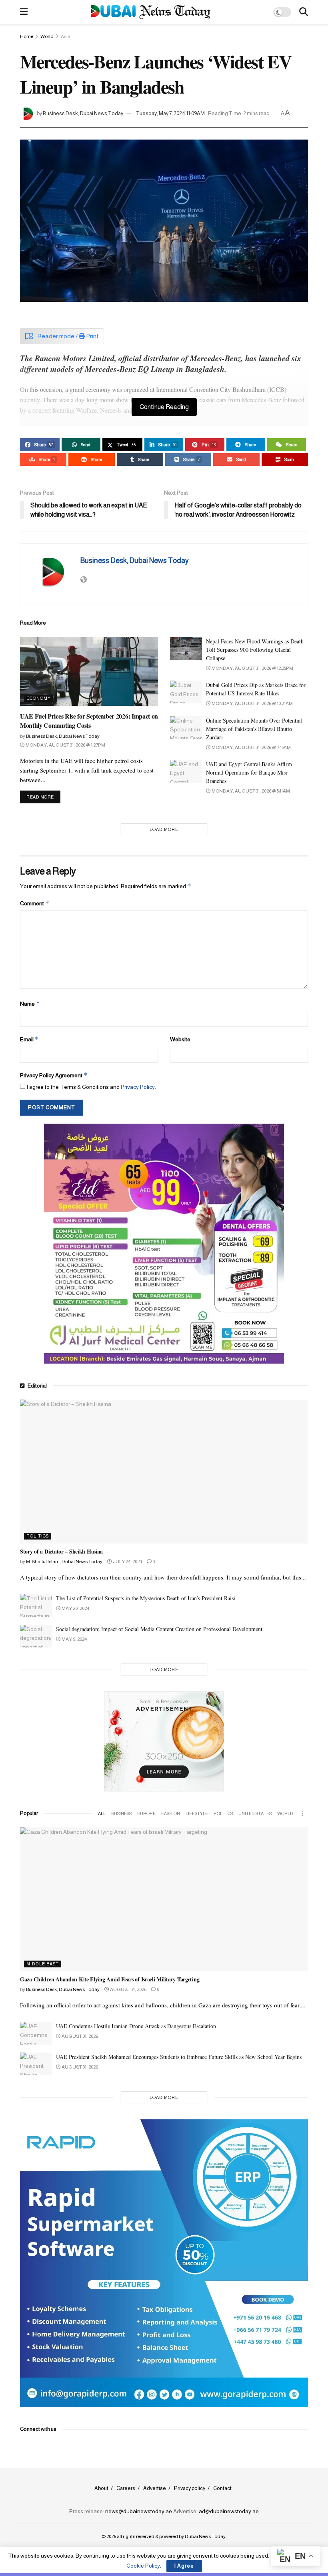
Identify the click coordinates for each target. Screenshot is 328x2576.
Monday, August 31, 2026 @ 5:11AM (250, 791)
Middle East (43, 1964)
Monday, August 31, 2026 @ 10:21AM (252, 703)
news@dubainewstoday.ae (139, 2511)
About (101, 2488)
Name (30, 1003)
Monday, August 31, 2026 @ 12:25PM (252, 668)
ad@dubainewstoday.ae (229, 2511)
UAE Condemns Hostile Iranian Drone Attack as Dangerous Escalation (136, 2026)
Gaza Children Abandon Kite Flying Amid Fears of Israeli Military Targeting (110, 1979)
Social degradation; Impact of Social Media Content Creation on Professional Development (159, 1629)
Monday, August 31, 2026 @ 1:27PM (65, 745)
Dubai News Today (205, 2536)
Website (180, 1039)
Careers (126, 2488)
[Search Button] (304, 12)
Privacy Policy (138, 1087)
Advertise (155, 2488)
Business (121, 1813)
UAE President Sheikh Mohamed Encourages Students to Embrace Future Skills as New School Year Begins (179, 2057)
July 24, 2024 (127, 1562)
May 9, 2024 (74, 1639)
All (102, 1813)
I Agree (184, 2566)
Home (27, 36)
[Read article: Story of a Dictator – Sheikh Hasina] (164, 1472)
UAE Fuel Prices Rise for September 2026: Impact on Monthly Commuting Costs (89, 720)
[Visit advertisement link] (164, 1244)
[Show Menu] (24, 12)
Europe (146, 1813)
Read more (43, 797)
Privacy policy (190, 2488)
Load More (164, 829)
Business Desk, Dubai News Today (83, 113)
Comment (35, 903)
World (47, 36)
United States (255, 1813)
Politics (38, 1536)
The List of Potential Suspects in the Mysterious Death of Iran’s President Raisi (146, 1598)
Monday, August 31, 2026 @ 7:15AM (251, 747)
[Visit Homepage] (151, 12)
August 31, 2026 (128, 1989)
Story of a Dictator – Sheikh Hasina (61, 1551)
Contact (222, 2488)
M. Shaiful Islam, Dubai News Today (64, 1562)
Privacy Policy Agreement (54, 1075)
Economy (39, 698)
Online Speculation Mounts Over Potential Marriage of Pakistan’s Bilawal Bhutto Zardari (254, 729)
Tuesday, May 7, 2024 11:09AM (170, 113)
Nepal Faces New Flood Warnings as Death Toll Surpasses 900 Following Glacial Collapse (255, 650)
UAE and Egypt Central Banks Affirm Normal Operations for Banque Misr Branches (249, 772)
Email (29, 1039)
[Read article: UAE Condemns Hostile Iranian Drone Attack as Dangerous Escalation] (36, 2033)
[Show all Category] (302, 1813)
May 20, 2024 (75, 1608)
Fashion (171, 1813)
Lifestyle (197, 1813)
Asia (66, 36)
